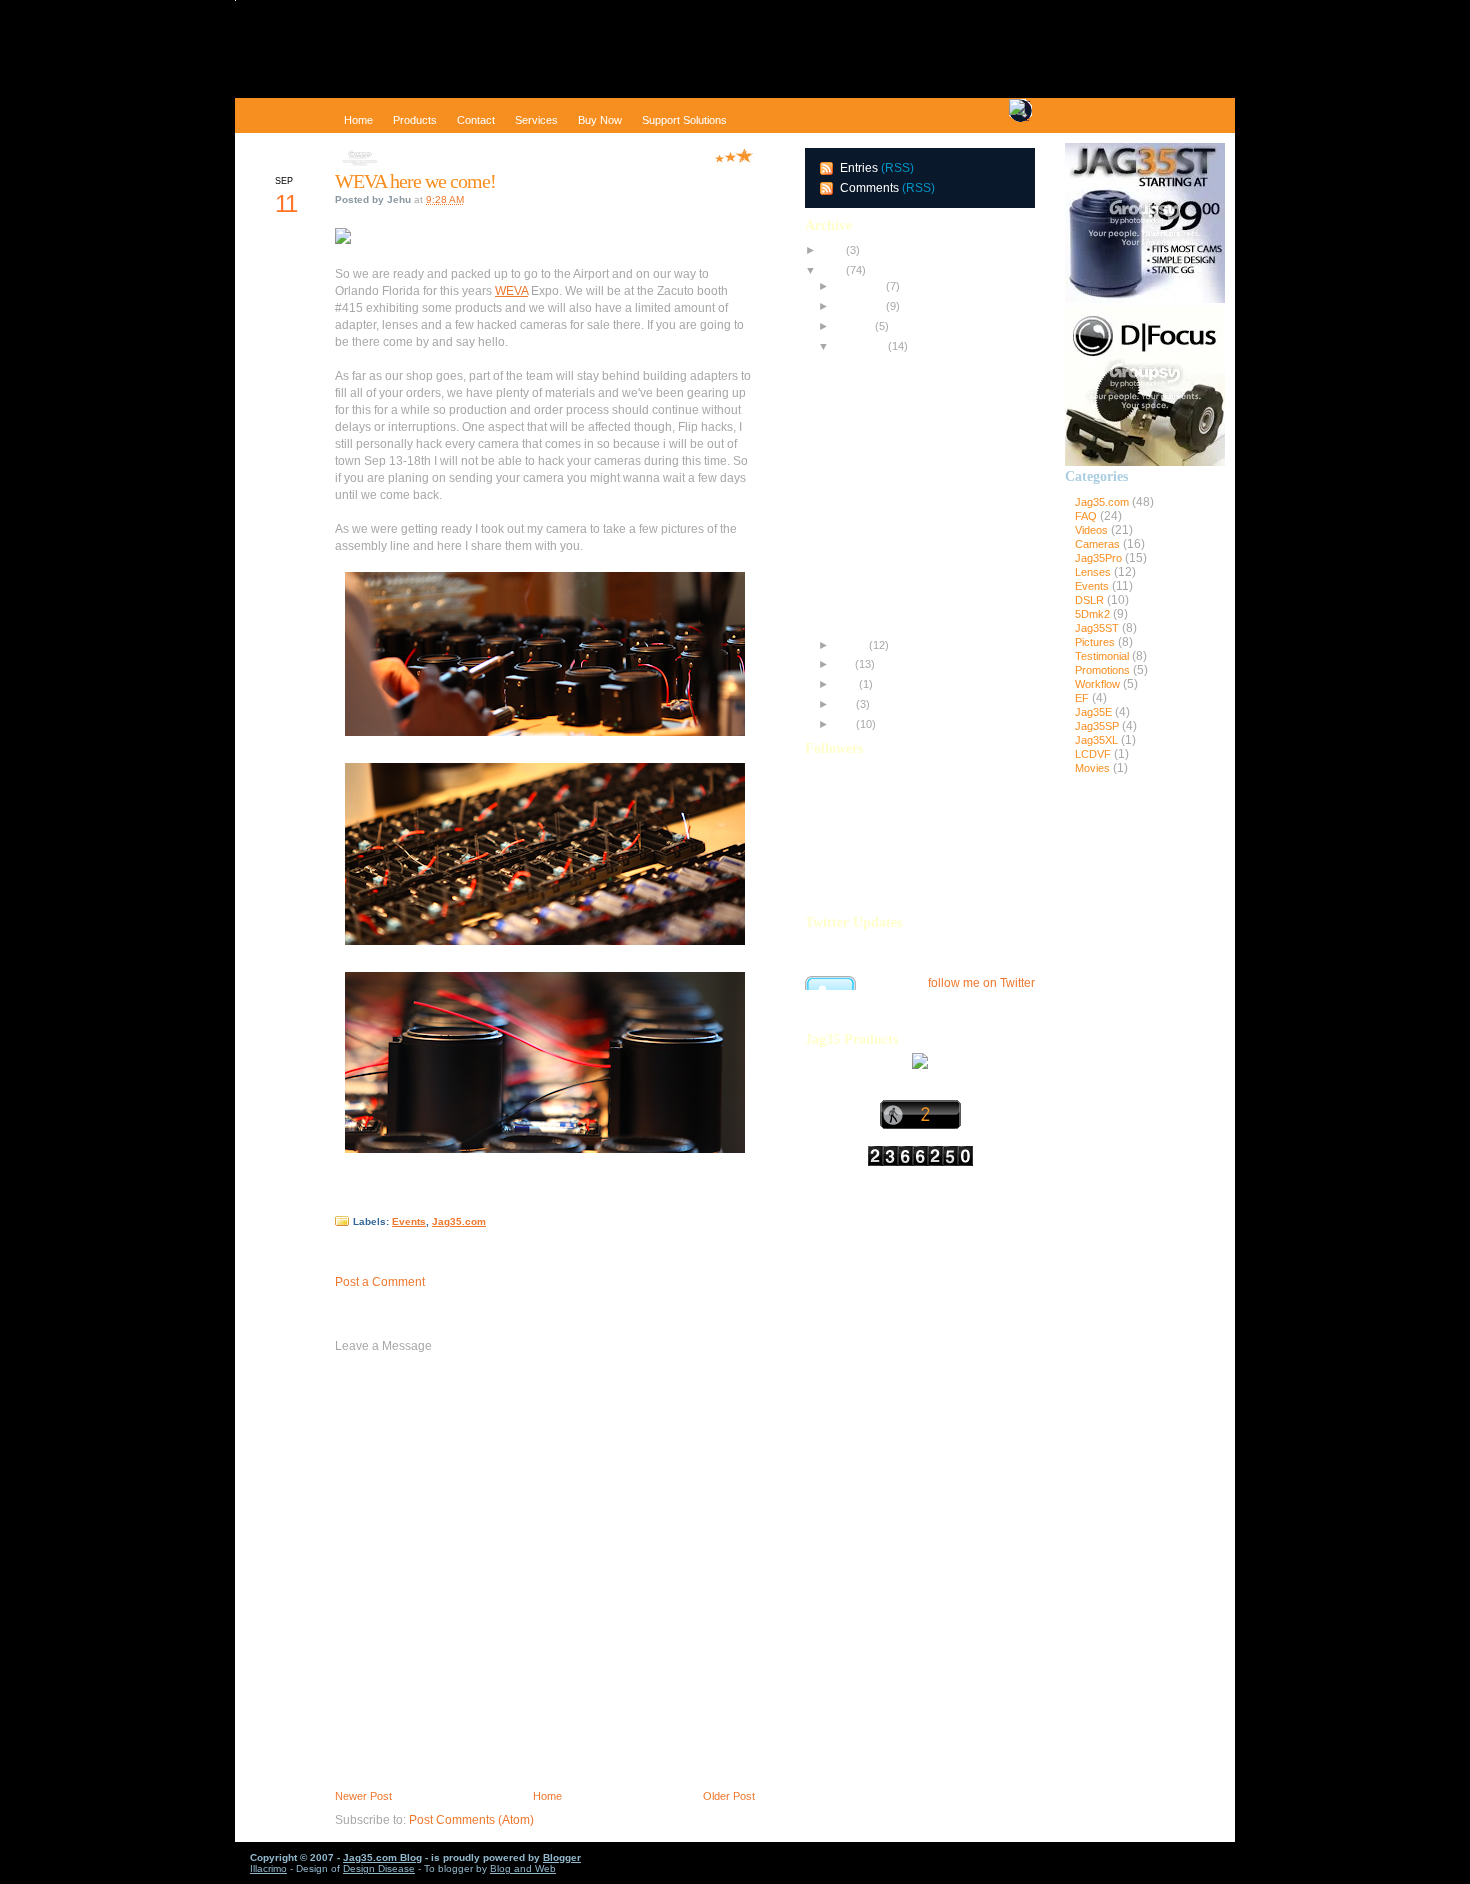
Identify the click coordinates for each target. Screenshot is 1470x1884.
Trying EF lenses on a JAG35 (904, 520)
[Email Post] (336, 1200)
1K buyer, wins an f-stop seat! (904, 619)
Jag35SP (1098, 726)
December (857, 286)
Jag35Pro (1100, 558)
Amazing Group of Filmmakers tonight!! (926, 422)
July (842, 664)
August (849, 645)
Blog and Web (523, 1868)
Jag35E (1095, 712)
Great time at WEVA (880, 382)
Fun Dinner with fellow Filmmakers (915, 441)
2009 (831, 270)
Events (409, 1221)
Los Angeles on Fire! (881, 599)
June (844, 684)
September (858, 346)
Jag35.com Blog (382, 1857)
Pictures (1096, 642)
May (842, 704)
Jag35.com (459, 1221)
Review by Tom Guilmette (894, 402)
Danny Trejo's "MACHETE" (898, 560)
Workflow (1099, 684)
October (852, 326)
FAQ (1087, 516)
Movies (1094, 768)
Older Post (729, 1796)
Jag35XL (1098, 740)
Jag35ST (1098, 628)
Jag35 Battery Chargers (890, 481)
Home (547, 1796)
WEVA (511, 291)
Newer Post (363, 1796)
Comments (869, 188)
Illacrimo (268, 1868)
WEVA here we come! (415, 181)
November (857, 306)
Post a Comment (380, 1282)
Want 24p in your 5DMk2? (895, 540)
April (842, 724)
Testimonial (1103, 656)
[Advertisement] (1145, 1117)
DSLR (1091, 600)
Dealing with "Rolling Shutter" (901, 580)
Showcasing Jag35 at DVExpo (905, 362)
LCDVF (1094, 754)
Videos (1093, 530)
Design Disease (379, 1868)
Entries (859, 168)
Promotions (1104, 670)
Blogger (562, 1857)
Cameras (1099, 544)
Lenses (1094, 572)
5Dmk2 (1094, 614)
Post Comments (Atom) (471, 1820)
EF (1083, 698)
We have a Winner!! (879, 501)
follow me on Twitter (981, 983)
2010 (831, 250)
